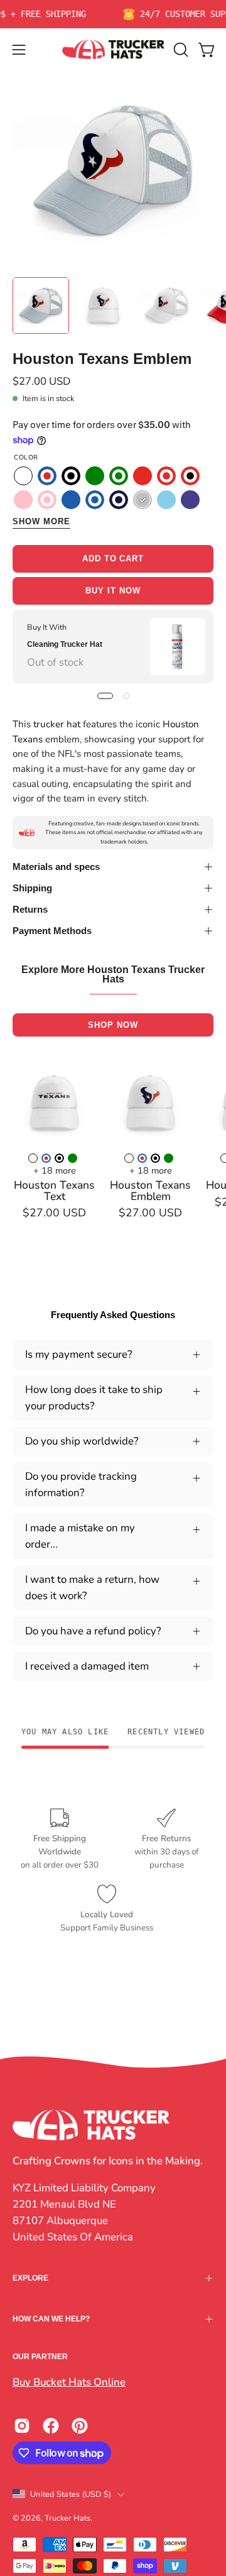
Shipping (32, 888)
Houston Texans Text (54, 1191)
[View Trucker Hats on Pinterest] (80, 2426)
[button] (180, 50)
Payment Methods (52, 931)
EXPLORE (30, 2278)
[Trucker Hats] (113, 49)
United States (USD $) (71, 2494)
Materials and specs (56, 867)
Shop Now (113, 1025)
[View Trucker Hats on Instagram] (22, 2426)
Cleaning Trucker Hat (65, 644)
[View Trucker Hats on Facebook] (51, 2426)
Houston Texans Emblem (150, 1191)
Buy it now (113, 591)
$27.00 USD (54, 1213)
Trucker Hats (67, 2518)
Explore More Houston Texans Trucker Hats (113, 975)
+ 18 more (55, 1170)
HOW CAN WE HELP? (51, 2319)
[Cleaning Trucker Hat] (178, 647)
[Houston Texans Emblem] (41, 305)
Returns (30, 909)
